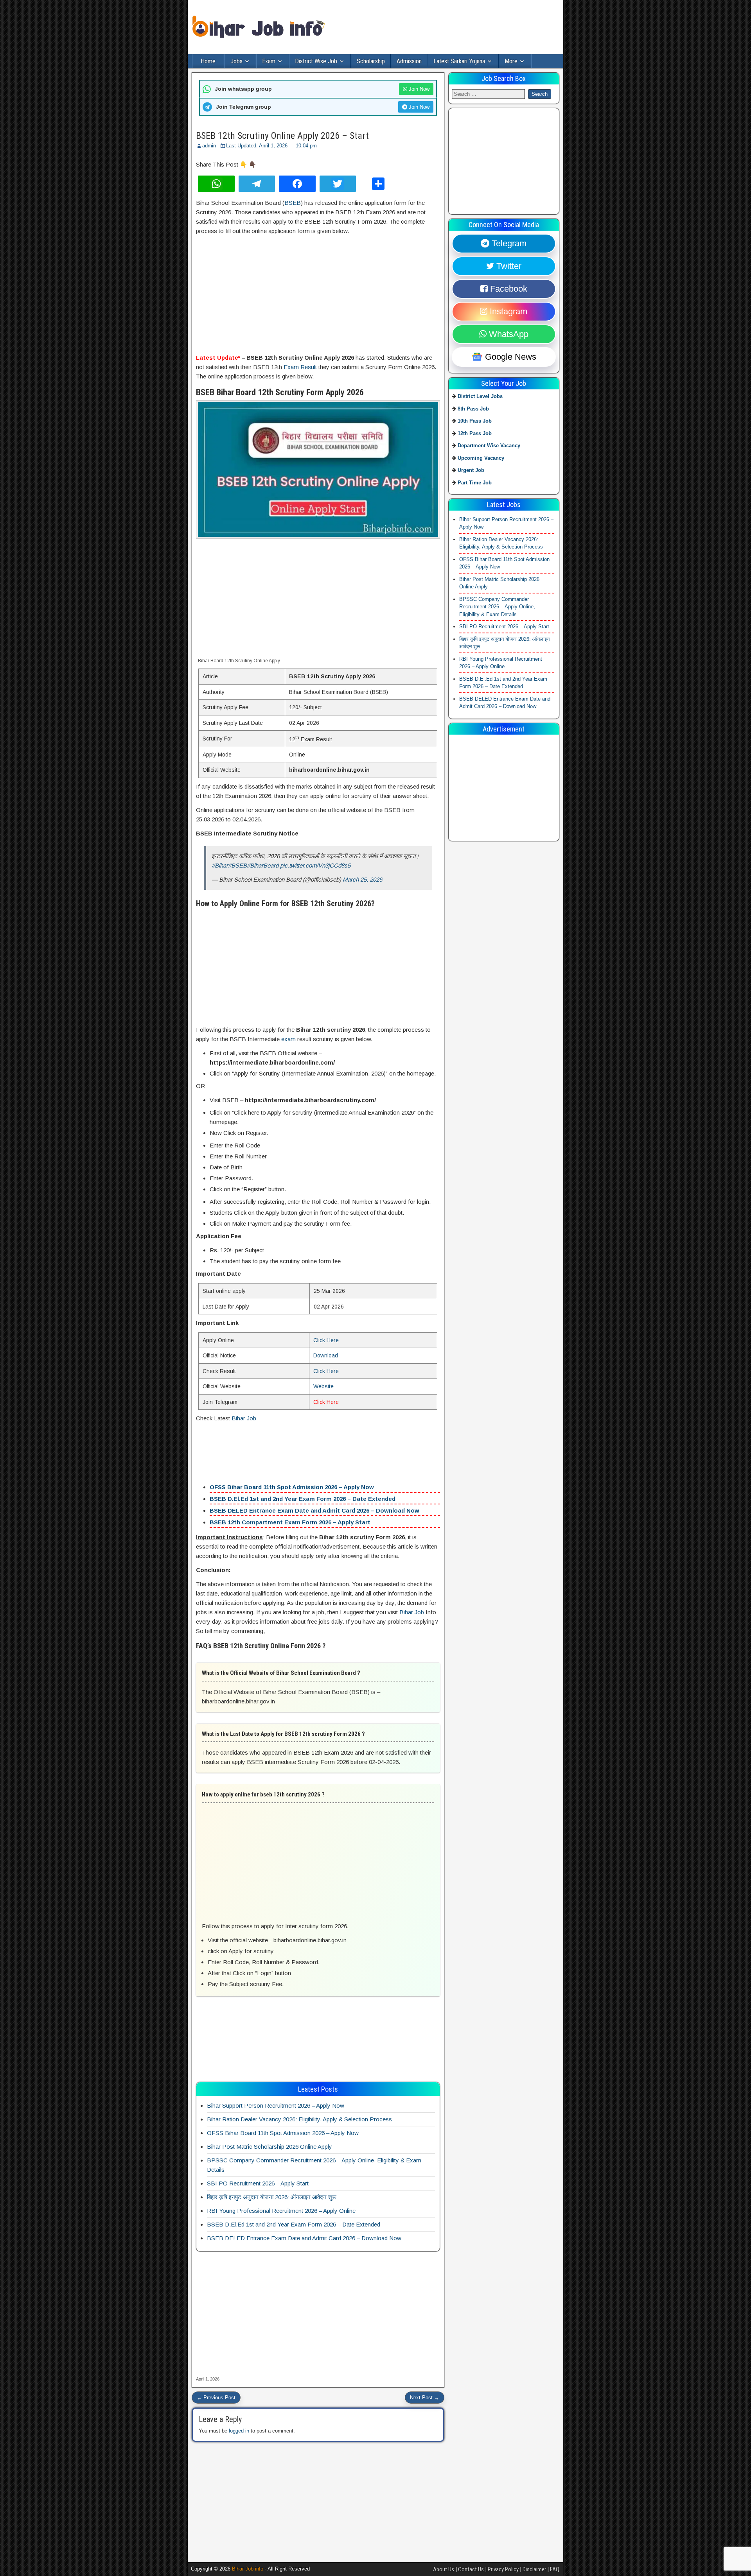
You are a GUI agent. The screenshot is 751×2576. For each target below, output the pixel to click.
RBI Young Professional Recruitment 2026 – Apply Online (281, 2211)
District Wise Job (316, 61)
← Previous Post (216, 2398)
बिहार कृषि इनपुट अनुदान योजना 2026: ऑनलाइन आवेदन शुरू (272, 2197)
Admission (409, 61)
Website (323, 1386)
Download (326, 1355)
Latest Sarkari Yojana (459, 61)
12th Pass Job (475, 433)
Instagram (507, 311)
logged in (239, 2431)
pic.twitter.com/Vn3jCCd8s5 (315, 865)
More (511, 61)
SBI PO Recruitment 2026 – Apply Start (258, 2183)
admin (209, 146)
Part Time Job (475, 482)
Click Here (326, 1340)
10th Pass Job (475, 421)
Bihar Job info (248, 2569)
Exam (269, 61)
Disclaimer (534, 2569)
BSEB (293, 203)
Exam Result (300, 367)
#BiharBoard (263, 865)
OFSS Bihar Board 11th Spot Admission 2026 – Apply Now (292, 1487)
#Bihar (220, 865)
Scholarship (371, 61)
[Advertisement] (318, 295)
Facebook (508, 289)
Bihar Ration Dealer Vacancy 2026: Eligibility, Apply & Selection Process (299, 2119)
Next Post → (425, 2398)
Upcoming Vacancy (481, 458)
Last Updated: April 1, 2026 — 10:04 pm (271, 146)
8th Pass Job (473, 408)
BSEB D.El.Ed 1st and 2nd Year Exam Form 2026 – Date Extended (303, 1499)
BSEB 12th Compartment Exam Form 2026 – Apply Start (290, 1522)
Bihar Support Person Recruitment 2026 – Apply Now (276, 2105)
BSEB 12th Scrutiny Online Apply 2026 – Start (282, 136)
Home (208, 61)
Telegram (508, 243)
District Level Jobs (480, 396)
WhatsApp (508, 334)
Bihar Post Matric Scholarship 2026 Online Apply (269, 2147)
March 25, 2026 (362, 879)
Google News (509, 357)
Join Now (418, 89)
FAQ (555, 2569)
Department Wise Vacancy (489, 445)
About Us (444, 2569)
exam (288, 1039)
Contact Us (471, 2569)
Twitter (508, 266)
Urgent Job (471, 470)
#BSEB (237, 865)
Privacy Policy (503, 2569)
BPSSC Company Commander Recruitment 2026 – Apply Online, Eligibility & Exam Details (497, 606)
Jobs (236, 61)
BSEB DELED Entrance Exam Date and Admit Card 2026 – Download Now (314, 1510)
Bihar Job (244, 1418)
